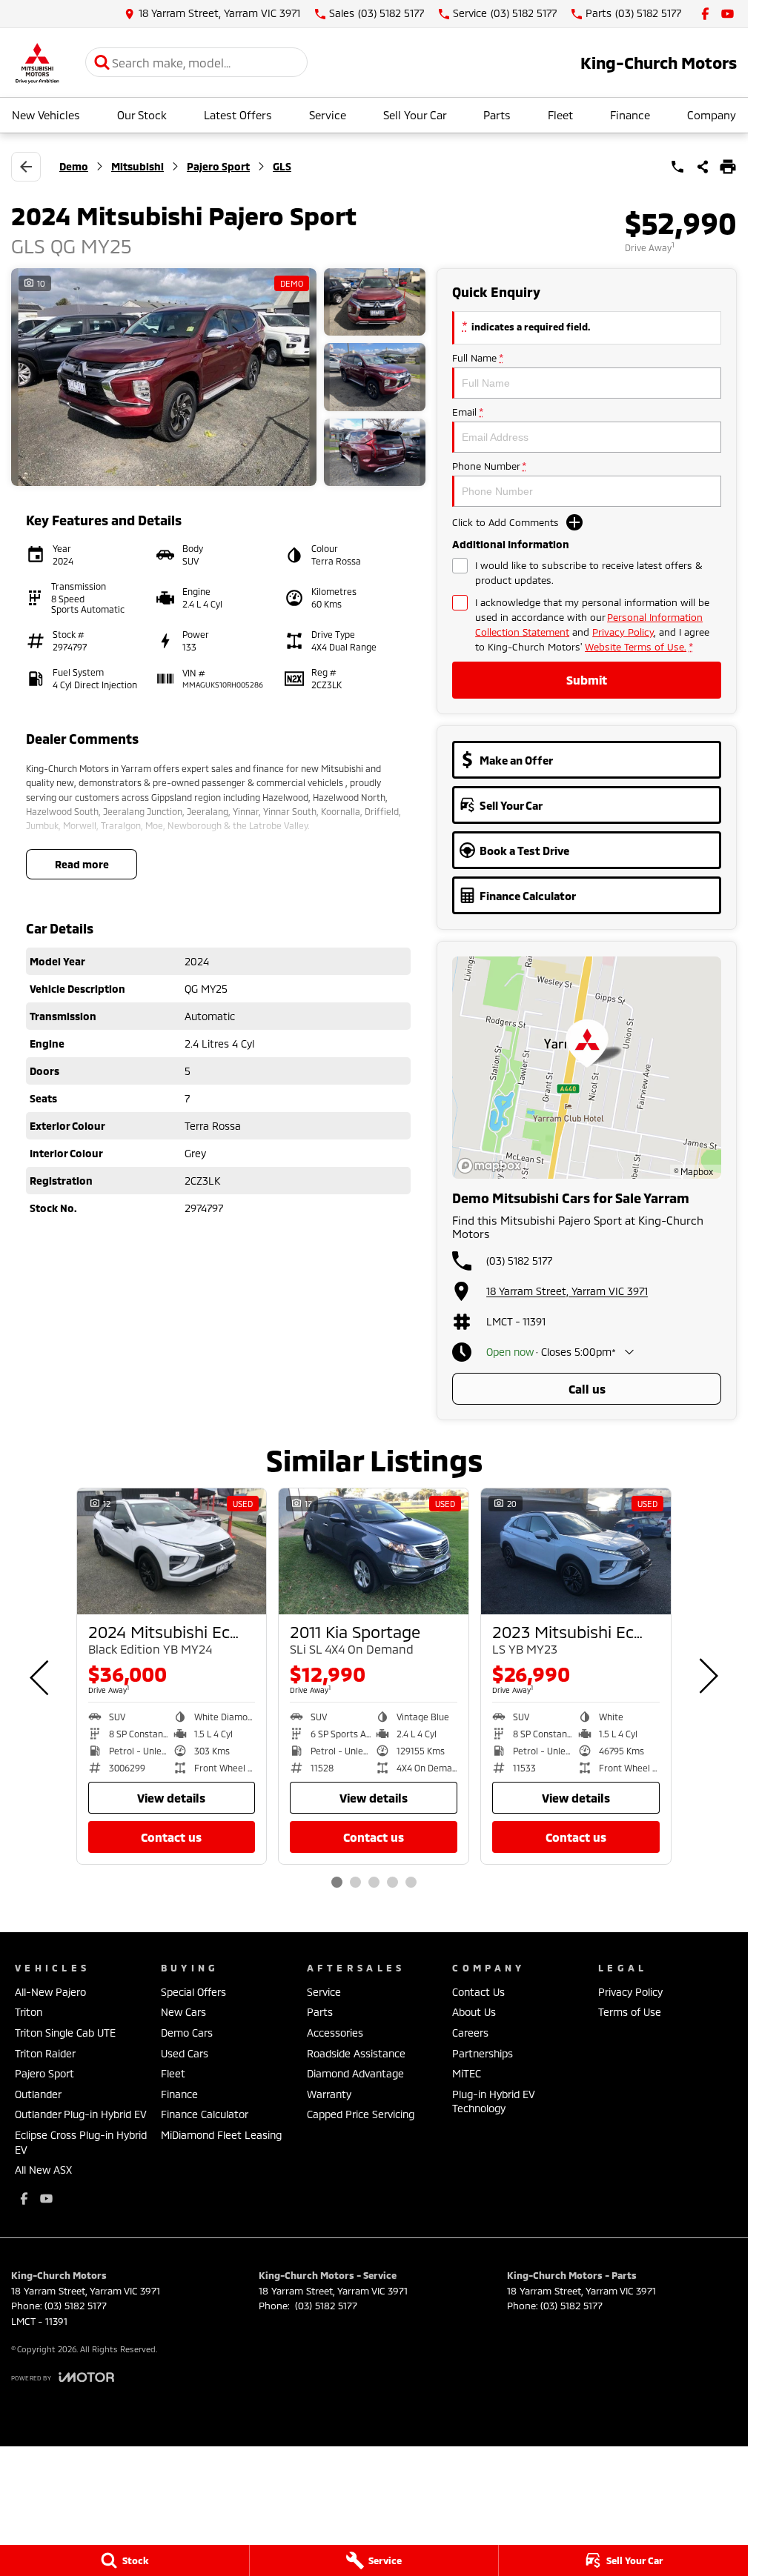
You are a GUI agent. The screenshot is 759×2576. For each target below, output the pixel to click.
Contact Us (171, 1837)
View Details (171, 1798)
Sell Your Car (415, 115)
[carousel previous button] (41, 1676)
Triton (29, 2012)
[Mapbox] (492, 1166)
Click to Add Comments (506, 522)
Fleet (560, 115)
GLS (282, 166)
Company (712, 115)
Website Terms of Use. (636, 647)
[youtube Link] (727, 14)
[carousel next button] (707, 1676)
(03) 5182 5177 (519, 1261)
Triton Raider (45, 2053)
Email (467, 412)
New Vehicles (46, 115)
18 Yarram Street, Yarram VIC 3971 (567, 1291)
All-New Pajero (50, 1992)
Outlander (38, 2094)
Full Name (477, 358)
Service (328, 115)
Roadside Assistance (356, 2053)
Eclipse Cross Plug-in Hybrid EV (81, 2142)
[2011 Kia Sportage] (374, 1552)
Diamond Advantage (355, 2073)
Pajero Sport (218, 166)
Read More (82, 864)
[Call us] (677, 167)
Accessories (335, 2033)
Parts (497, 115)
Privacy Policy (623, 632)
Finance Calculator (205, 2114)
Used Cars (185, 2053)
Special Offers (193, 1992)
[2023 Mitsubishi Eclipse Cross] (576, 1552)
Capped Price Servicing (361, 2114)
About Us (474, 2012)
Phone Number (489, 466)
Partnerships (483, 2053)
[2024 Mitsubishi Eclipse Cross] (172, 1552)
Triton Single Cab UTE (65, 2033)
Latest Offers (238, 115)
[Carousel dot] (337, 1882)
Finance (630, 115)
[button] (218, 377)
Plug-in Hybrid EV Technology (494, 2101)
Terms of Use (630, 2012)
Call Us (587, 1389)
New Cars (183, 2012)
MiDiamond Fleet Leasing (221, 2135)
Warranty (329, 2094)
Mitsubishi (137, 166)
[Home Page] (37, 63)
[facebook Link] (705, 14)
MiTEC (467, 2073)
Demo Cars (187, 2033)
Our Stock (142, 115)
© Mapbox (693, 1171)
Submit (587, 680)
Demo (74, 166)
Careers (470, 2033)
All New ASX (43, 2170)
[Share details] (703, 167)
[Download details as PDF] (728, 167)
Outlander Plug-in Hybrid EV (81, 2114)
